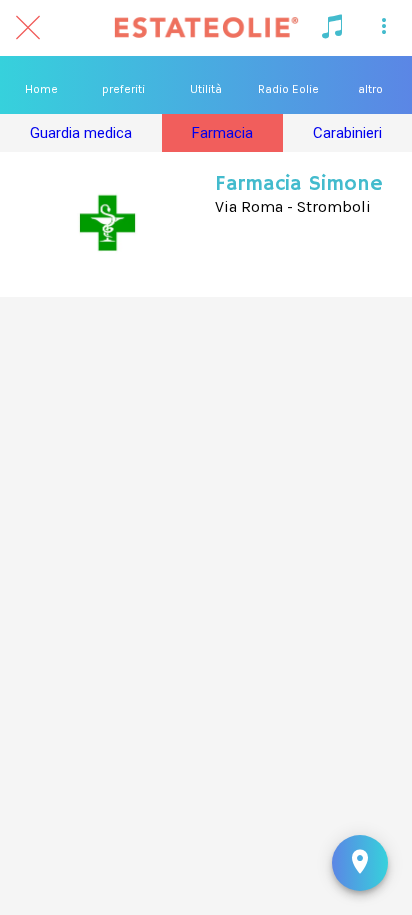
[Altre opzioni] (384, 28)
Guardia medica (81, 133)
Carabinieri (347, 133)
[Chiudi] (28, 28)
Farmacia (222, 133)
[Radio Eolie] (332, 28)
